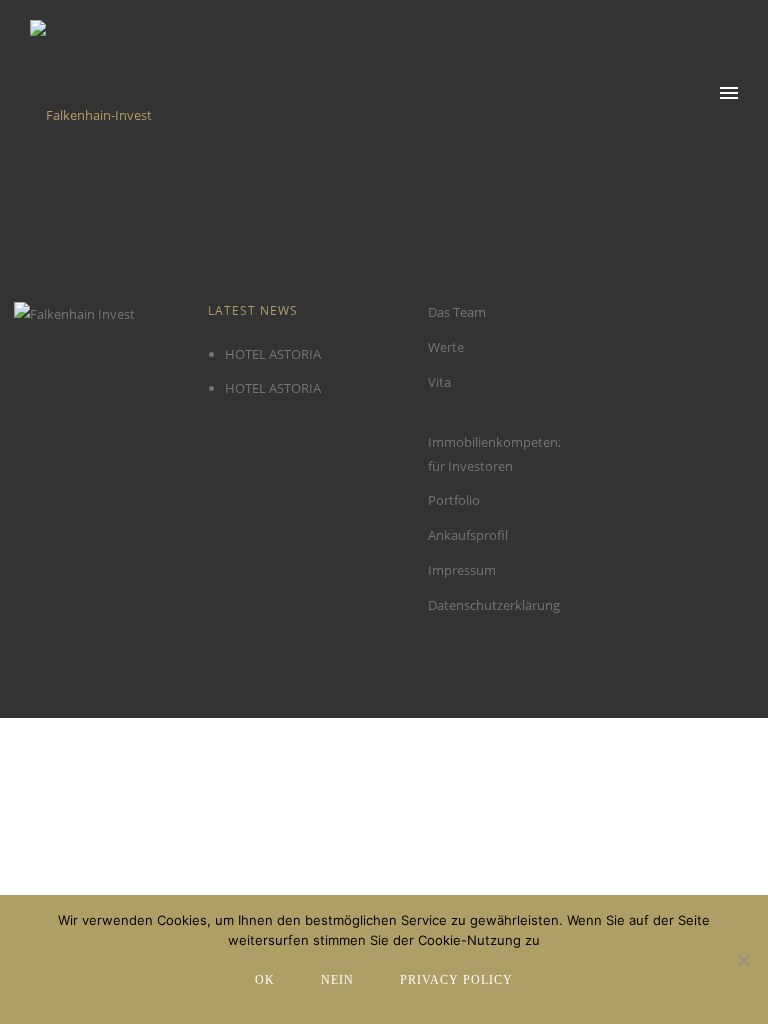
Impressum (462, 570)
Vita (439, 382)
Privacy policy (456, 980)
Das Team (457, 312)
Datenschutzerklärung (494, 605)
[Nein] (743, 960)
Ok (265, 980)
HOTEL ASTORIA (273, 354)
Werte (446, 347)
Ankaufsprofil (468, 535)
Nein (337, 980)
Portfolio (454, 500)
